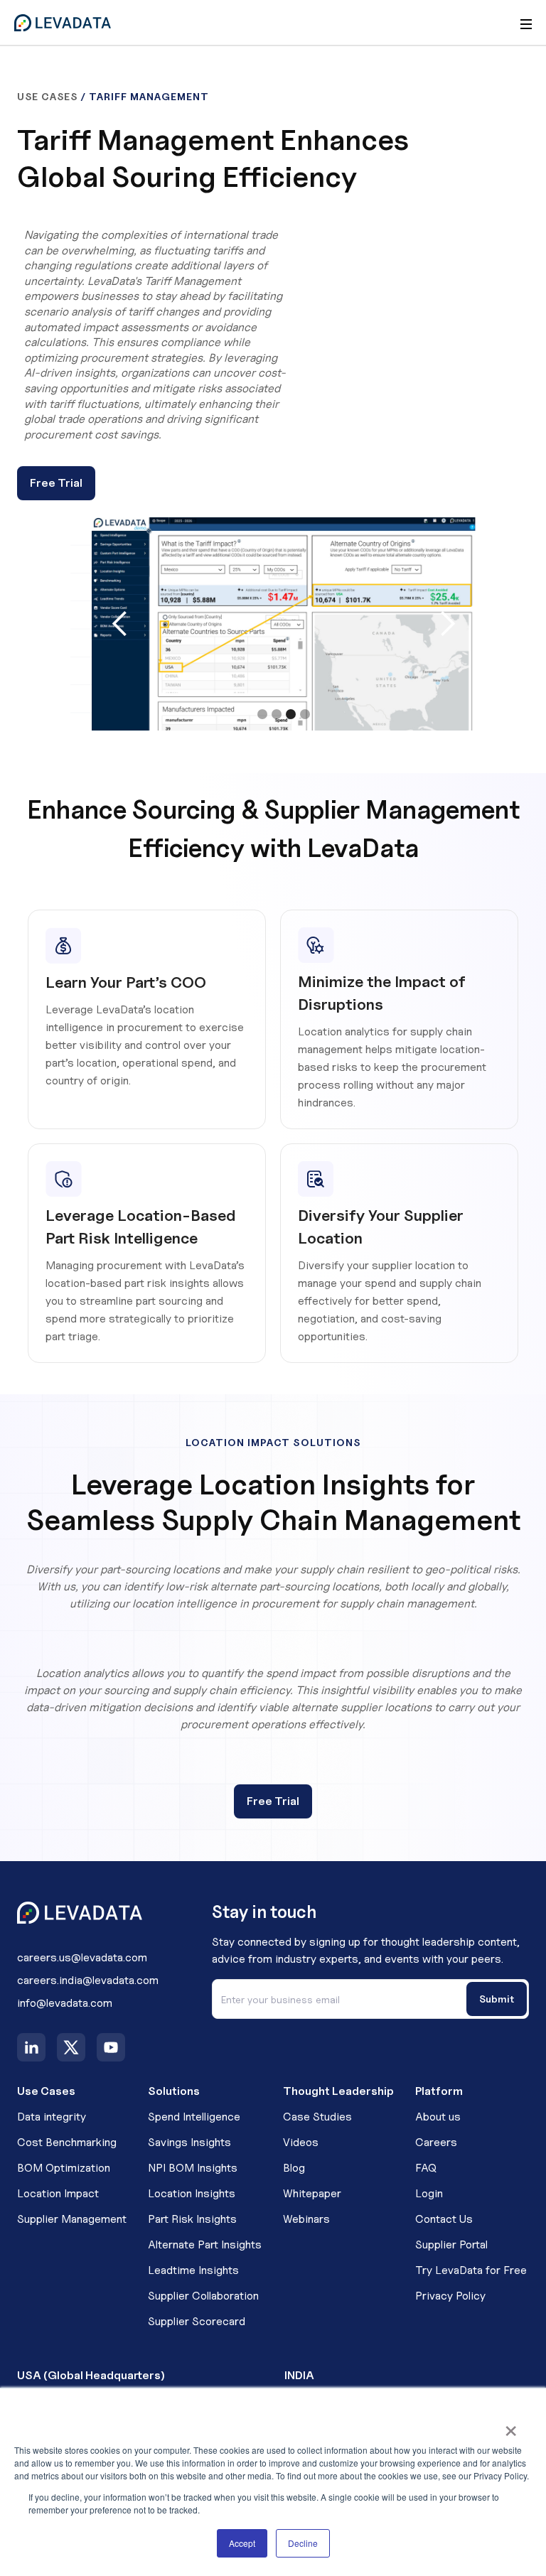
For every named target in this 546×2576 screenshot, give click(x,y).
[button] (120, 624)
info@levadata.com (65, 2003)
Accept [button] (242, 2543)
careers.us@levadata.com (82, 1957)
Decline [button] (303, 2543)
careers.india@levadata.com (88, 1980)
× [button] (511, 2426)
